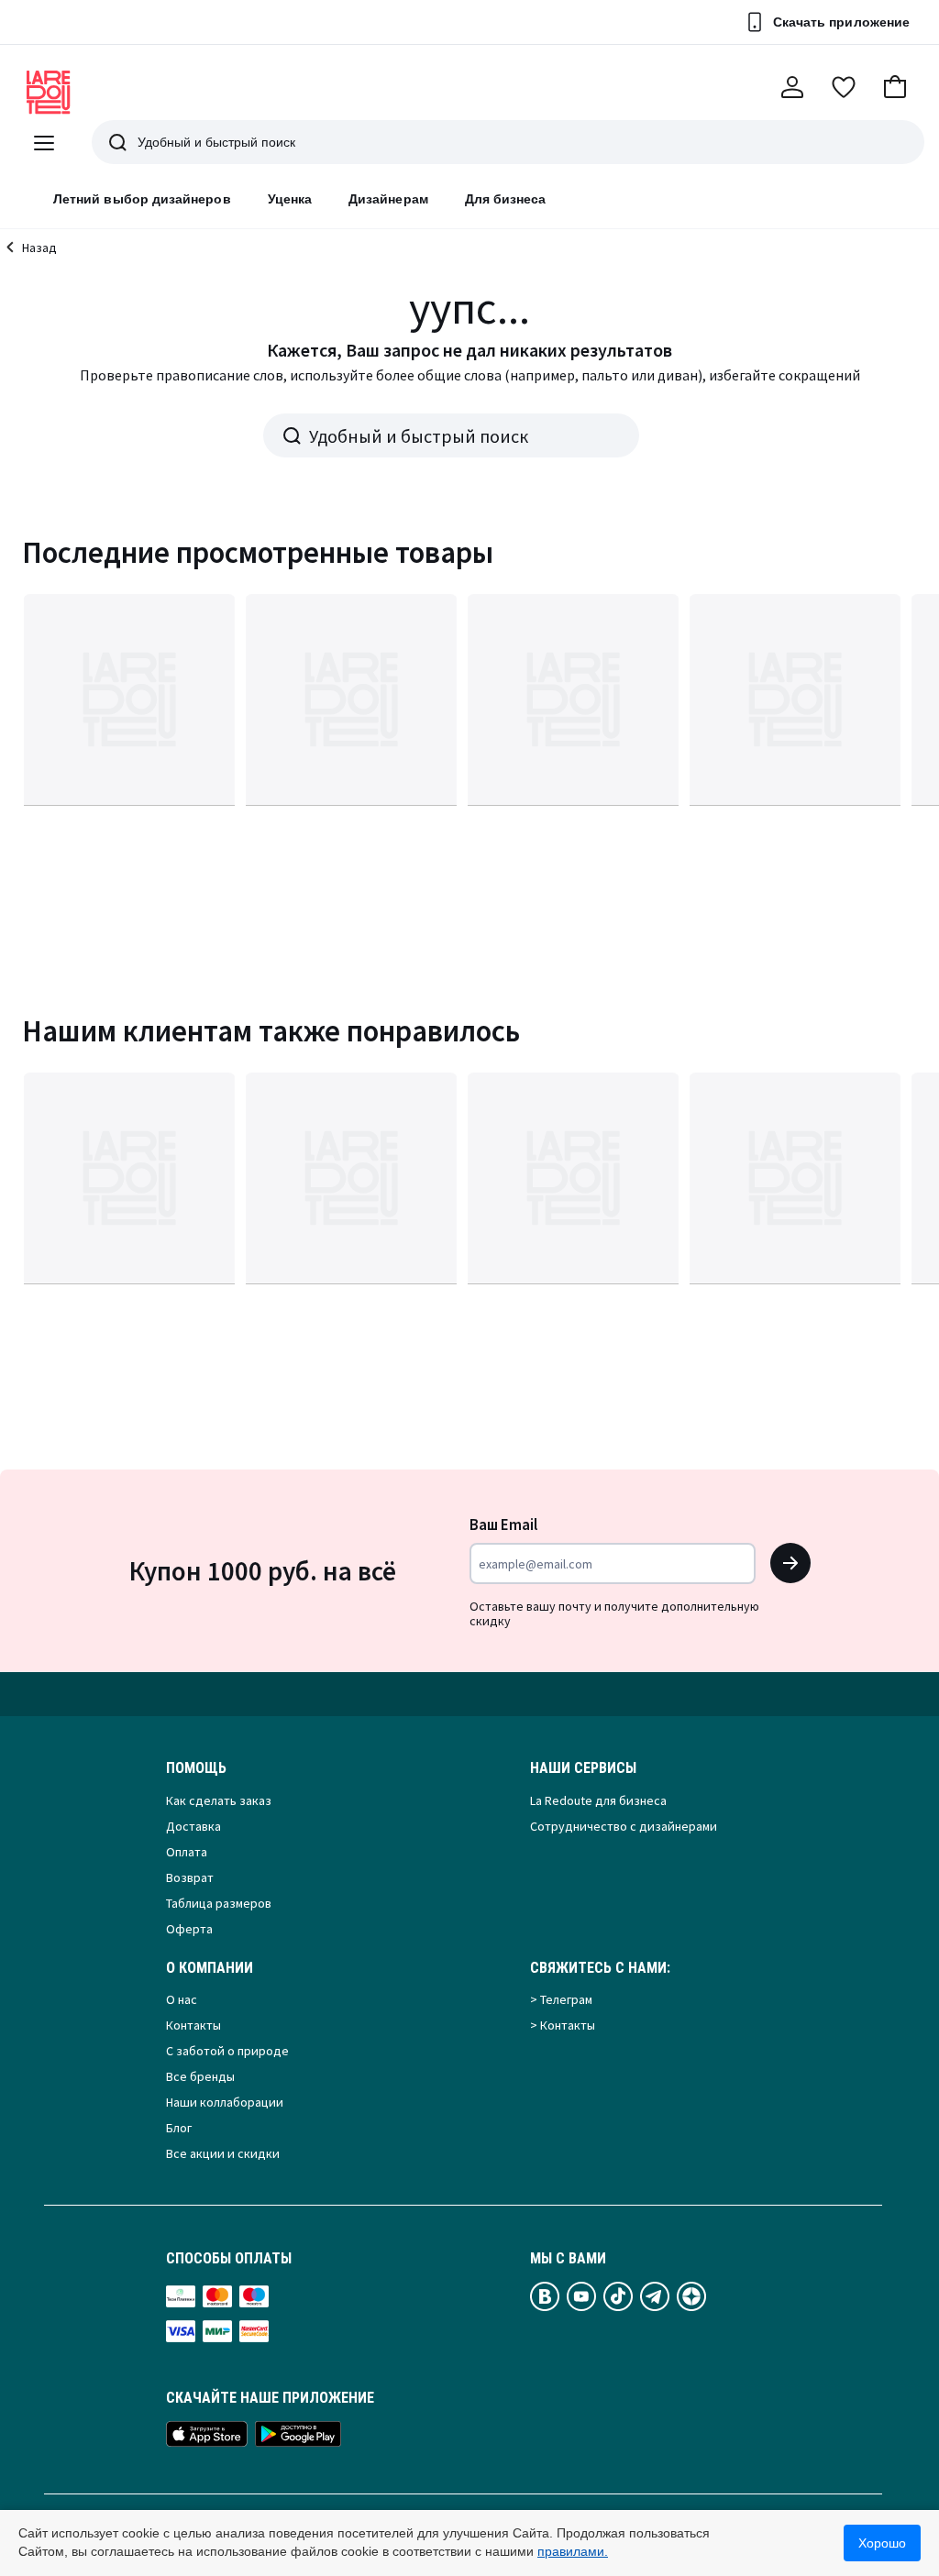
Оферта (189, 1929)
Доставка (193, 1826)
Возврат (190, 1877)
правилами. (573, 2551)
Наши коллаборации (225, 2102)
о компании (210, 1968)
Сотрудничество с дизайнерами (624, 1826)
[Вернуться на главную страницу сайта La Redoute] (49, 93)
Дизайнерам (388, 199)
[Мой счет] (792, 87)
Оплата (187, 1852)
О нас (182, 1999)
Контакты (193, 2025)
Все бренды (200, 2076)
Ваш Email (503, 1525)
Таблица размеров (219, 1903)
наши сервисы (583, 1768)
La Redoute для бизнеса (598, 1800)
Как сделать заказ (219, 1800)
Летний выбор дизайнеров (142, 199)
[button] (895, 87)
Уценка (290, 199)
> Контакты (563, 2025)
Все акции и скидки (223, 2153)
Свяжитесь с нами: (600, 1968)
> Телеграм (561, 1999)
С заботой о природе (227, 2051)
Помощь (196, 1768)
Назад (39, 248)
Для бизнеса (506, 199)
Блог (179, 2128)
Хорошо (882, 2543)
